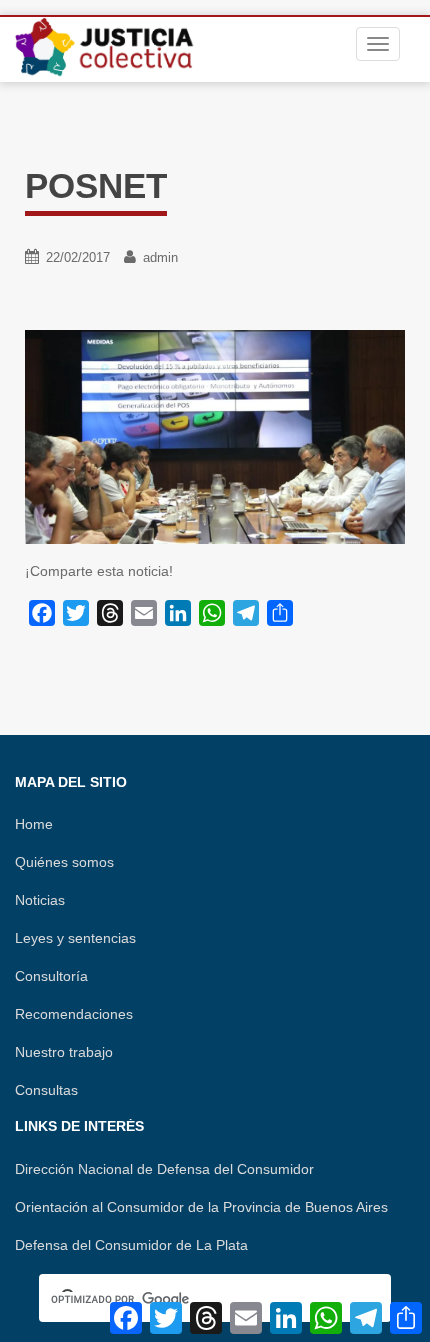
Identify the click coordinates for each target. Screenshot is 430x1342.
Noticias (40, 900)
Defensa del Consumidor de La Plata (131, 1245)
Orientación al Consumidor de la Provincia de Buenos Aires (201, 1207)
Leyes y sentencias (75, 938)
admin (160, 257)
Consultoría (51, 976)
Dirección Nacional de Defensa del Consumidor (164, 1169)
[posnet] (215, 436)
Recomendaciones (74, 1014)
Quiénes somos (64, 862)
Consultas (46, 1090)
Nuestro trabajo (64, 1052)
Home (34, 824)
